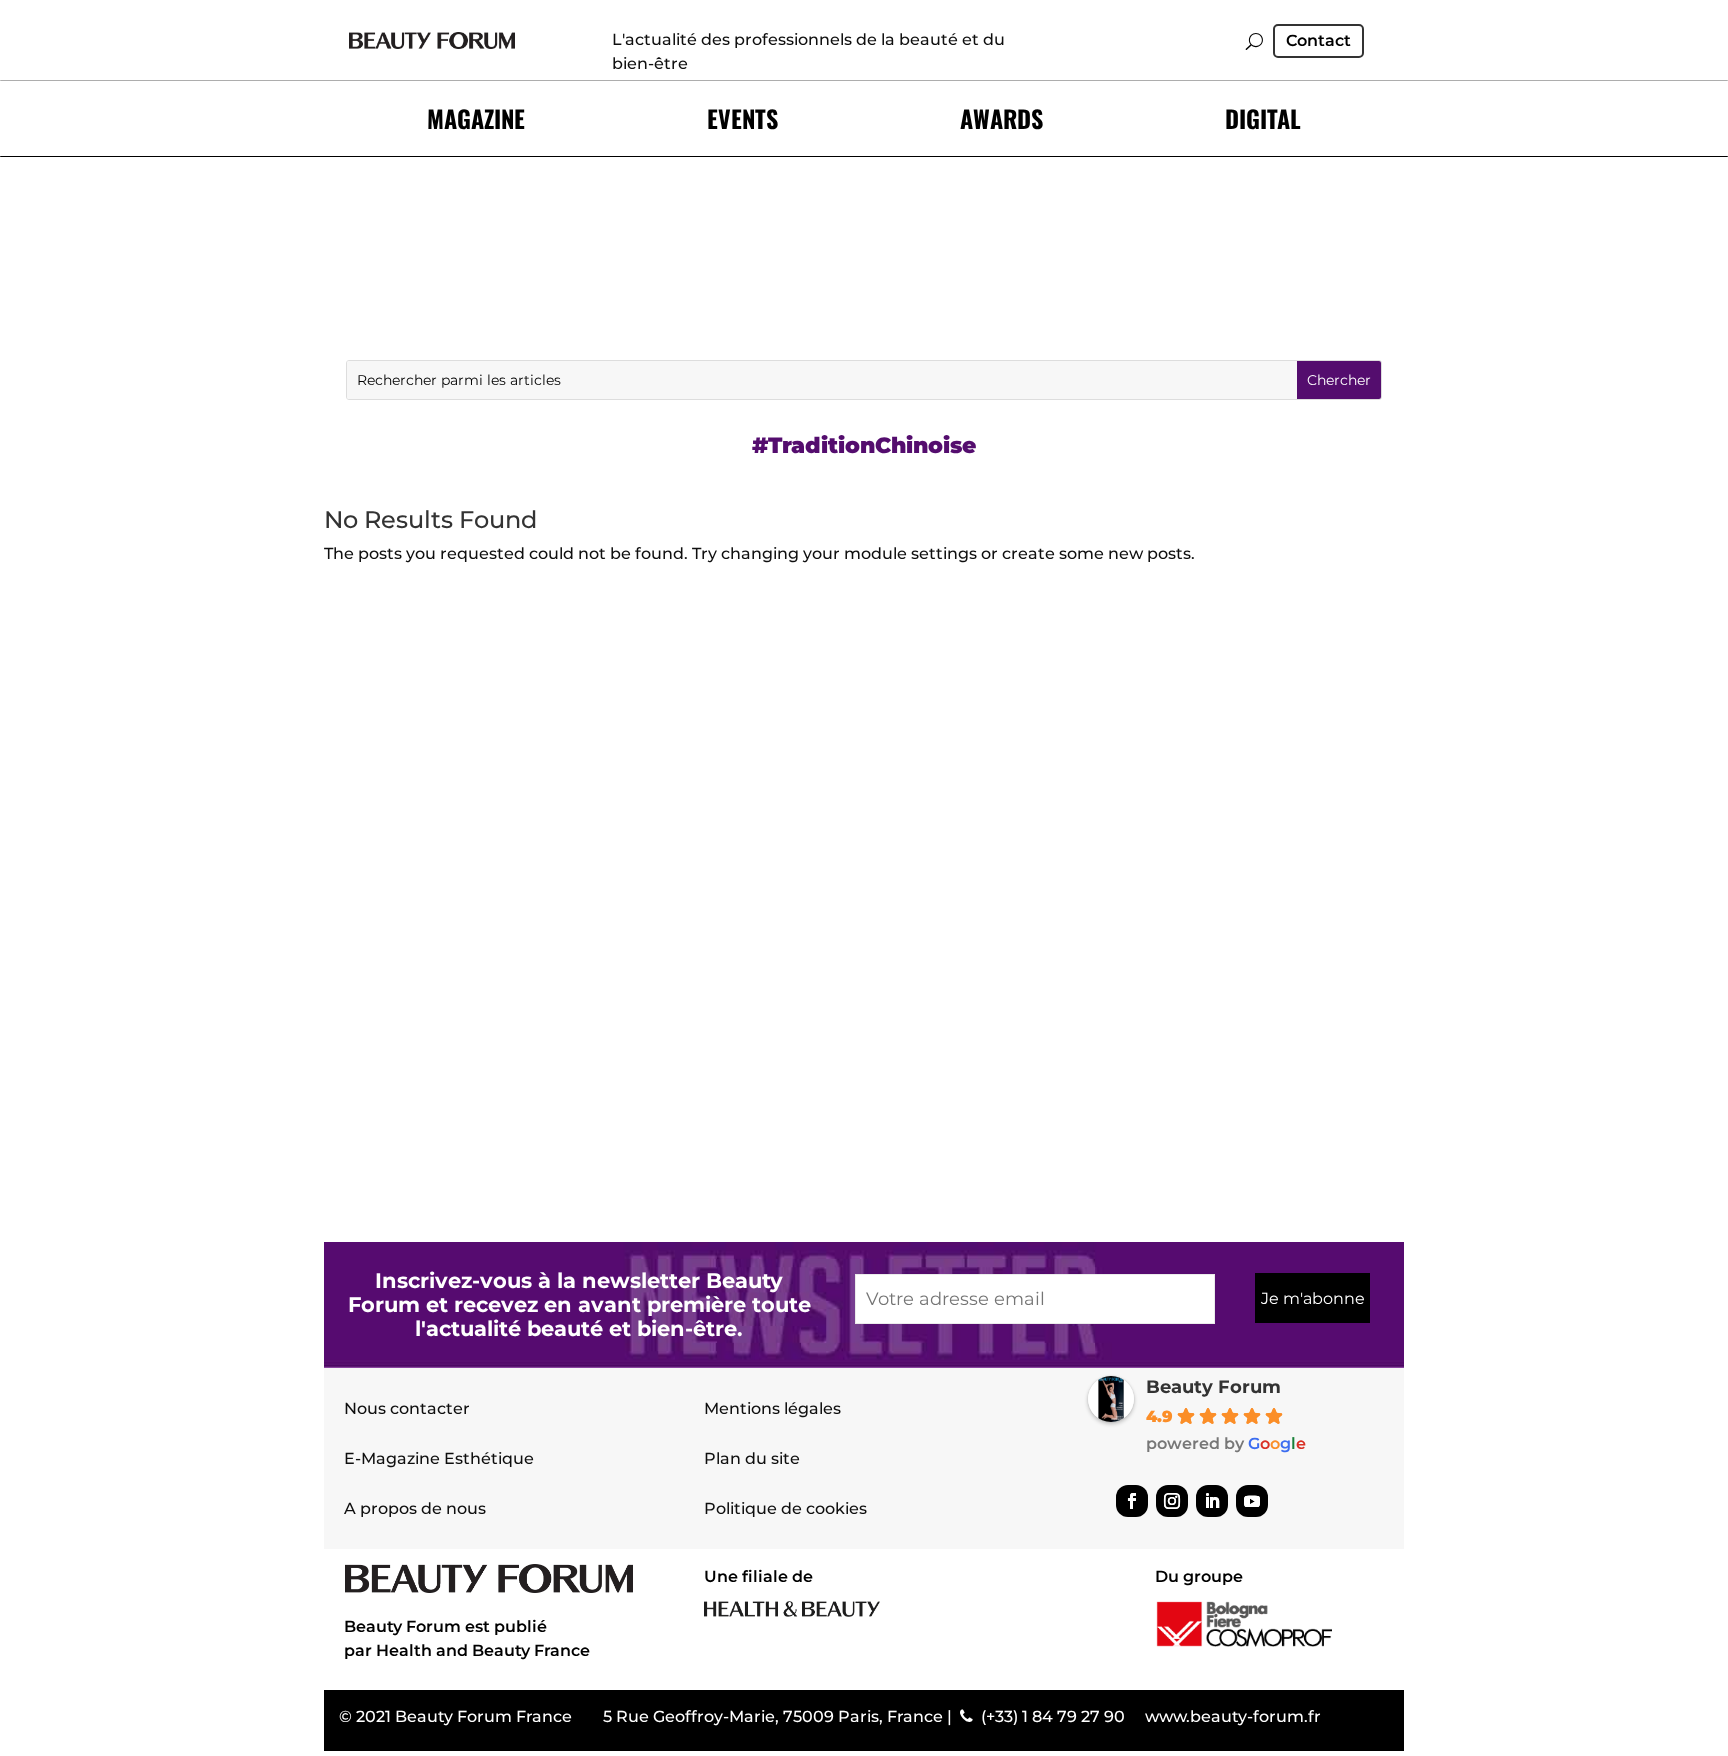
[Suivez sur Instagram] (1172, 1501)
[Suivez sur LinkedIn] (1212, 1501)
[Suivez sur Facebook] (1132, 1501)
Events (742, 118)
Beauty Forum (1213, 1387)
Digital (1263, 118)
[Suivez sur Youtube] (1252, 1501)
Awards (1001, 118)
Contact (1318, 42)
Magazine (476, 118)
